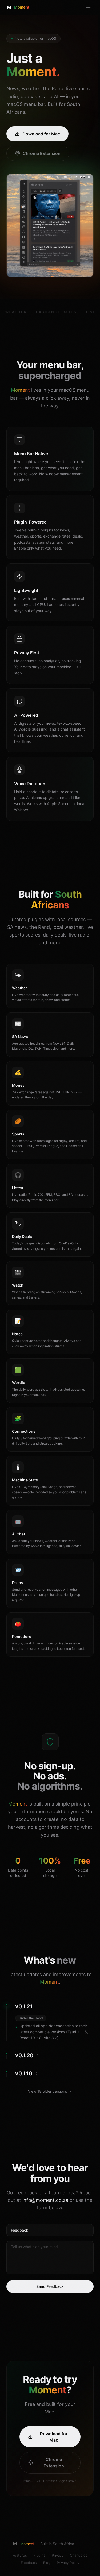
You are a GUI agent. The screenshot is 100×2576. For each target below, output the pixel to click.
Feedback (29, 2563)
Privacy (58, 2555)
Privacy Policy (68, 2563)
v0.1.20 (24, 2055)
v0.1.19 (24, 2074)
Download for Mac (41, 134)
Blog (47, 2563)
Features (20, 2555)
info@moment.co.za (45, 2200)
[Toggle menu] (88, 7)
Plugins (39, 2555)
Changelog (79, 2555)
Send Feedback (50, 2286)
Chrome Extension (42, 153)
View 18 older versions (47, 2091)
